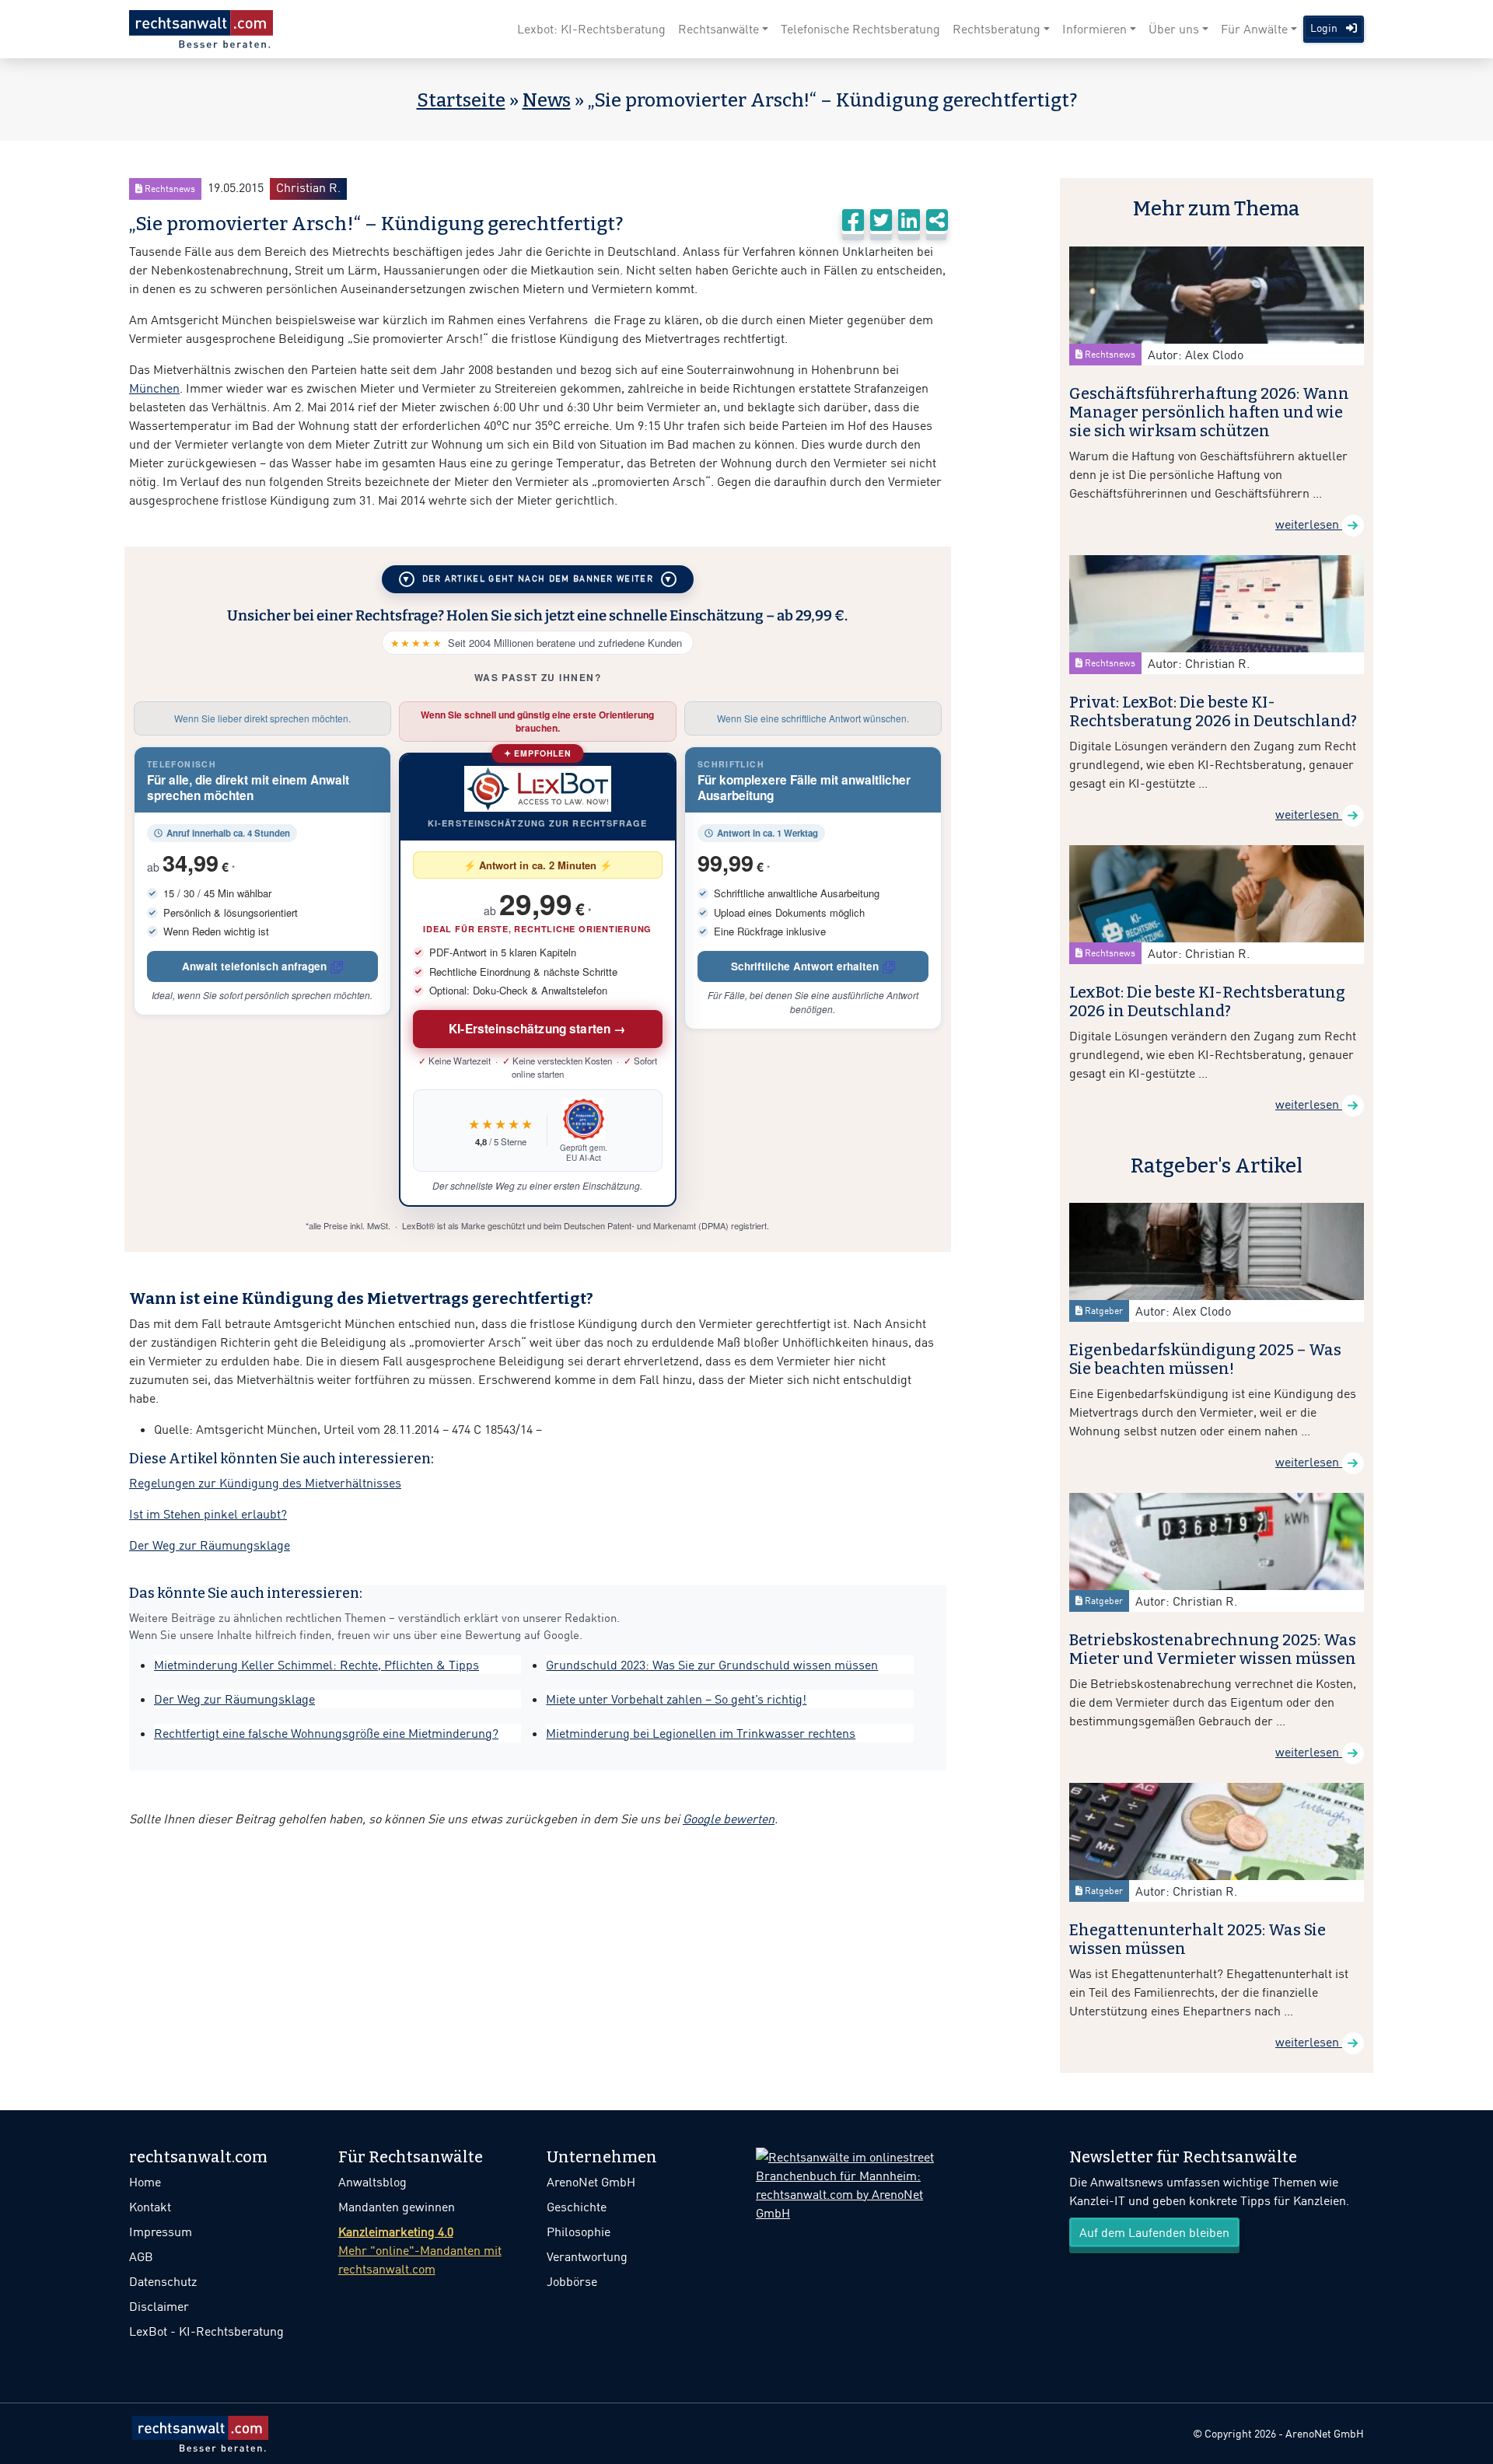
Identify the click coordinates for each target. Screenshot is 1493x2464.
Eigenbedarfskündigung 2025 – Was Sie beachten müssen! (1205, 1359)
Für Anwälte (1254, 29)
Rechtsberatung (996, 29)
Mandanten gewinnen (397, 2207)
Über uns (1174, 29)
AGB (141, 2256)
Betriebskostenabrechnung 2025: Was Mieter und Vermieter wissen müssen (1213, 1649)
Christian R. (308, 187)
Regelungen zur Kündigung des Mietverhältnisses (265, 1483)
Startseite (461, 100)
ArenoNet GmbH (591, 2182)
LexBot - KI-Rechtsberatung (206, 2331)
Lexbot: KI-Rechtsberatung (591, 29)
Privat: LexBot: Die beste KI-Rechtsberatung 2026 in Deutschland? (1213, 711)
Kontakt (150, 2207)
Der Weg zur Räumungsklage (210, 1545)
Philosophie (579, 2232)
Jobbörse (572, 2281)
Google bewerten (729, 1819)
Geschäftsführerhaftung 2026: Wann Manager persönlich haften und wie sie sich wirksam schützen (1209, 412)
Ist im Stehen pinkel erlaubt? (208, 1514)
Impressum (161, 2232)
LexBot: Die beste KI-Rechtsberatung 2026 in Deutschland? (1207, 1001)
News (547, 100)
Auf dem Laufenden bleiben (1154, 2232)
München (154, 388)
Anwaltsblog (372, 2182)
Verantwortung (587, 2256)
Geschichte (577, 2207)
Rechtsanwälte (719, 29)
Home (145, 2182)
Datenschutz (163, 2281)
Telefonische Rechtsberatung (860, 29)
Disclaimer (159, 2306)
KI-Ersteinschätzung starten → (538, 1029)
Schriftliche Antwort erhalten (805, 966)
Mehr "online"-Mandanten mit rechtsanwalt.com (420, 2250)
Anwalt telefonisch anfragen (254, 966)
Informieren (1094, 29)
